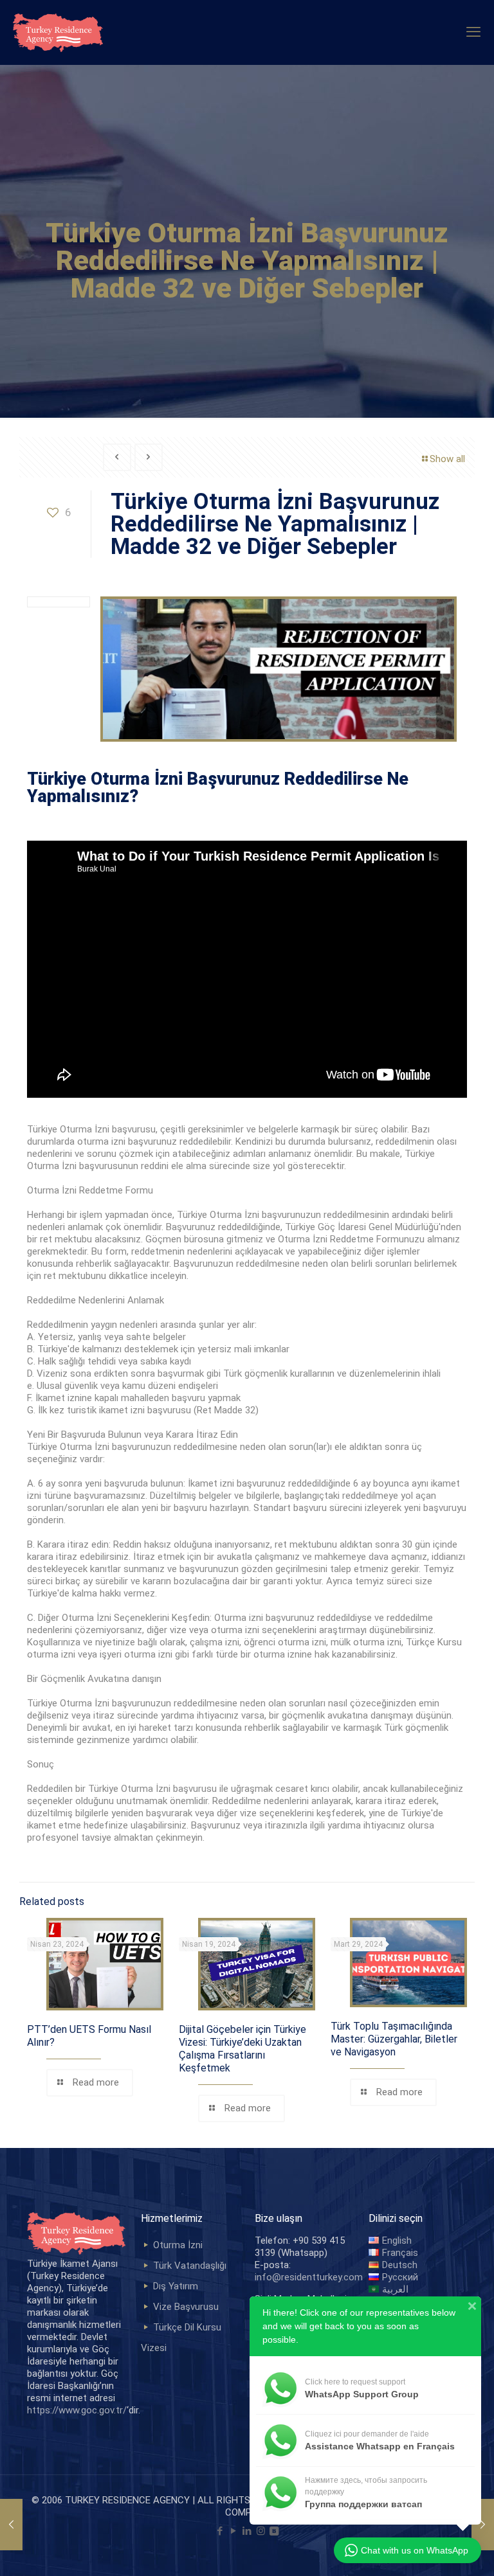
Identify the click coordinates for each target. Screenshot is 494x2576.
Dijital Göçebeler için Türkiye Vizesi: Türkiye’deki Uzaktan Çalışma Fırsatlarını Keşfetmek (242, 2049)
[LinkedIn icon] (247, 2531)
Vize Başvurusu (186, 2307)
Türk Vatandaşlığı (190, 2266)
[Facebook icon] (220, 2531)
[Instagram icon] (261, 2531)
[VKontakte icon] (274, 2531)
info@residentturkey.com (309, 2277)
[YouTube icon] (234, 2531)
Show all (447, 459)
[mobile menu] (473, 32)
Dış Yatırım (176, 2286)
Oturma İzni (178, 2245)
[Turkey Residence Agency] (58, 32)
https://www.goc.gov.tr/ (77, 2410)
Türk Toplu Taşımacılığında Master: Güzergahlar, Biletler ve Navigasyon (394, 2039)
